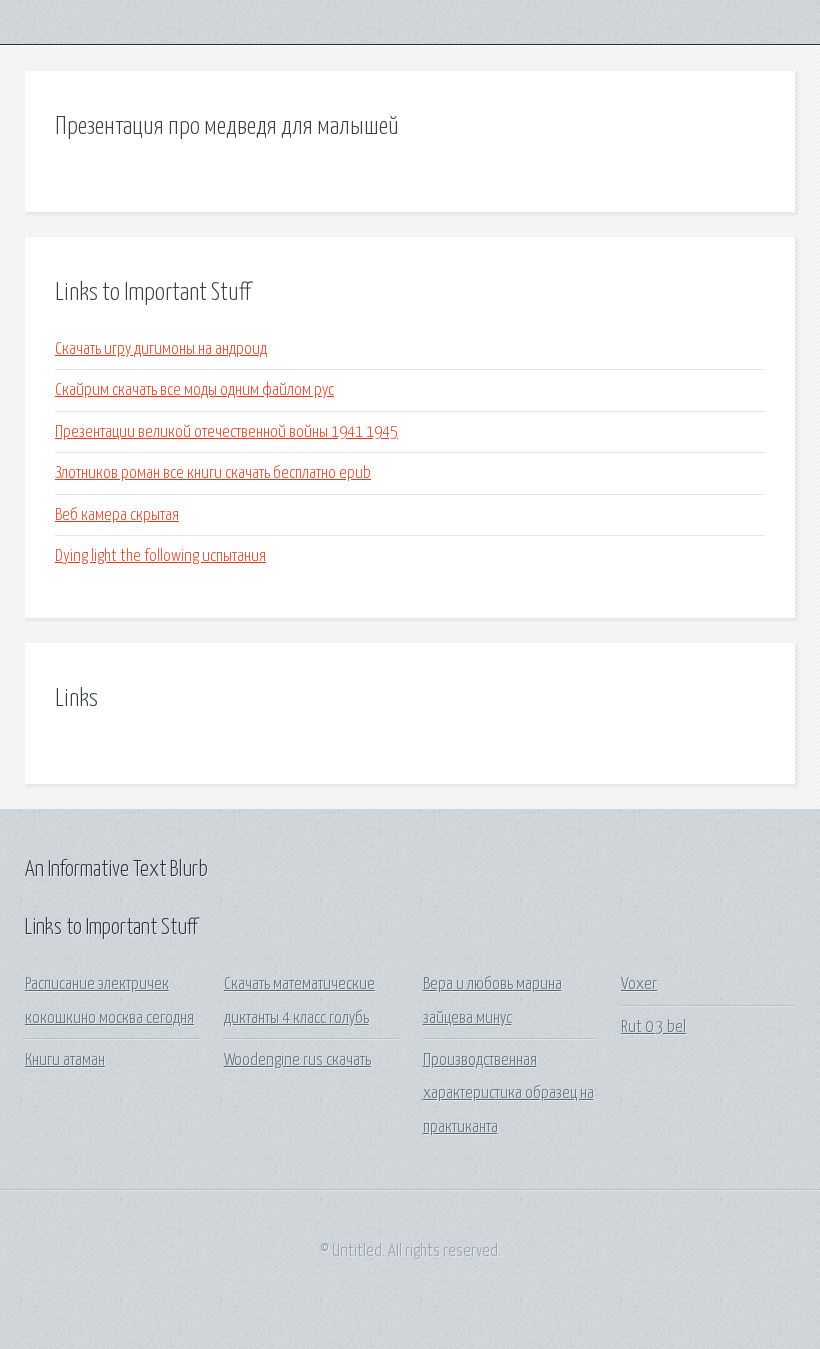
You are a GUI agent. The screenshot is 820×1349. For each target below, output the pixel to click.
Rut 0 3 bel (653, 1027)
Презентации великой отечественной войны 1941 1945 (226, 432)
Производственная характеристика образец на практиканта (508, 1094)
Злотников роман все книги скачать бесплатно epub (213, 473)
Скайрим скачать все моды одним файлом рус (194, 390)
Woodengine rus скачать (297, 1060)
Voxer (639, 984)
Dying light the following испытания (160, 556)
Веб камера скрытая (117, 515)
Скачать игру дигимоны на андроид (161, 349)
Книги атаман (65, 1060)
